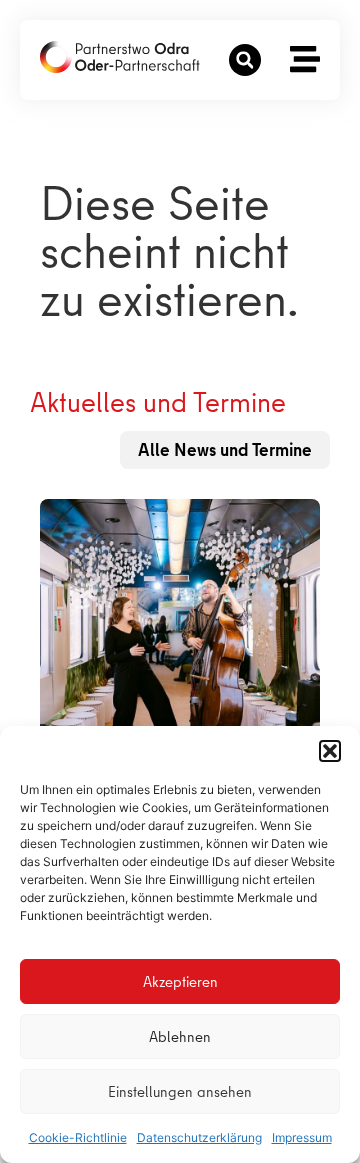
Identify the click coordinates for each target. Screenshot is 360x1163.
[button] (330, 751)
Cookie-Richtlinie (78, 1137)
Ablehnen (180, 1037)
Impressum (302, 1137)
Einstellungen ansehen (180, 1092)
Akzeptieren (180, 982)
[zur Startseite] (120, 57)
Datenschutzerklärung (199, 1137)
